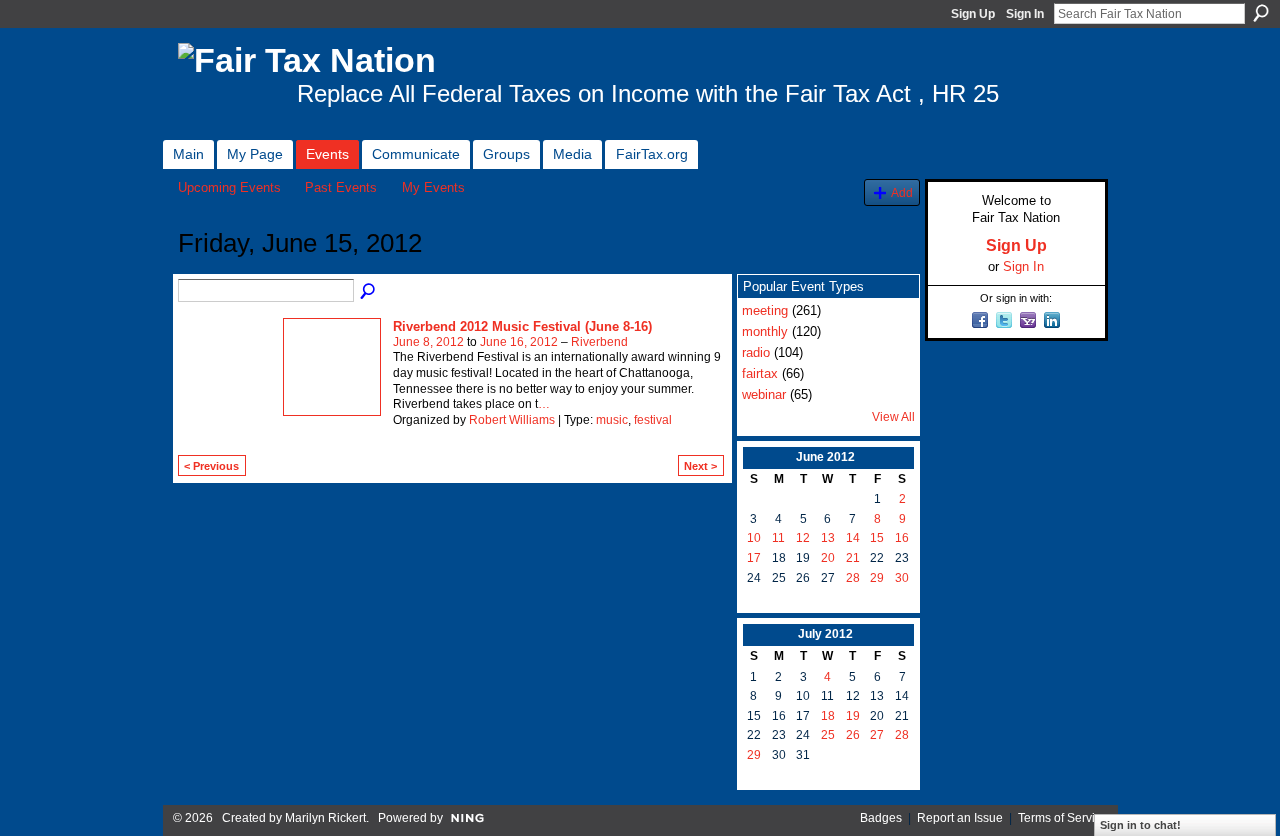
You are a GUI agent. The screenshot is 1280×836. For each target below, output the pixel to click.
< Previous (211, 466)
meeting (765, 310)
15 (877, 538)
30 (902, 578)
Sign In (1025, 14)
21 (853, 558)
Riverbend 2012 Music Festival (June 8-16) (522, 326)
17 (754, 558)
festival (653, 420)
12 (803, 538)
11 (778, 538)
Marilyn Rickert (325, 818)
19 (853, 716)
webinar (764, 394)
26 (853, 735)
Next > (700, 466)
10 (754, 538)
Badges (881, 818)
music (612, 420)
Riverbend (599, 342)
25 (828, 735)
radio (756, 352)
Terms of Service (1063, 818)
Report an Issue (960, 818)
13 (828, 538)
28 (853, 578)
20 (828, 558)
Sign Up (973, 14)
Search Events (369, 292)
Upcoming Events (229, 187)
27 (877, 735)
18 (828, 716)
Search (1261, 13)
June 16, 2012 (519, 342)
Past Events (341, 187)
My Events (433, 187)
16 (902, 538)
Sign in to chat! (1140, 825)
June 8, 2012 (428, 342)
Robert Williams (512, 420)
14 (853, 538)
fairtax (760, 373)
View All (893, 417)
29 (877, 578)
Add (902, 192)
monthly (765, 331)
